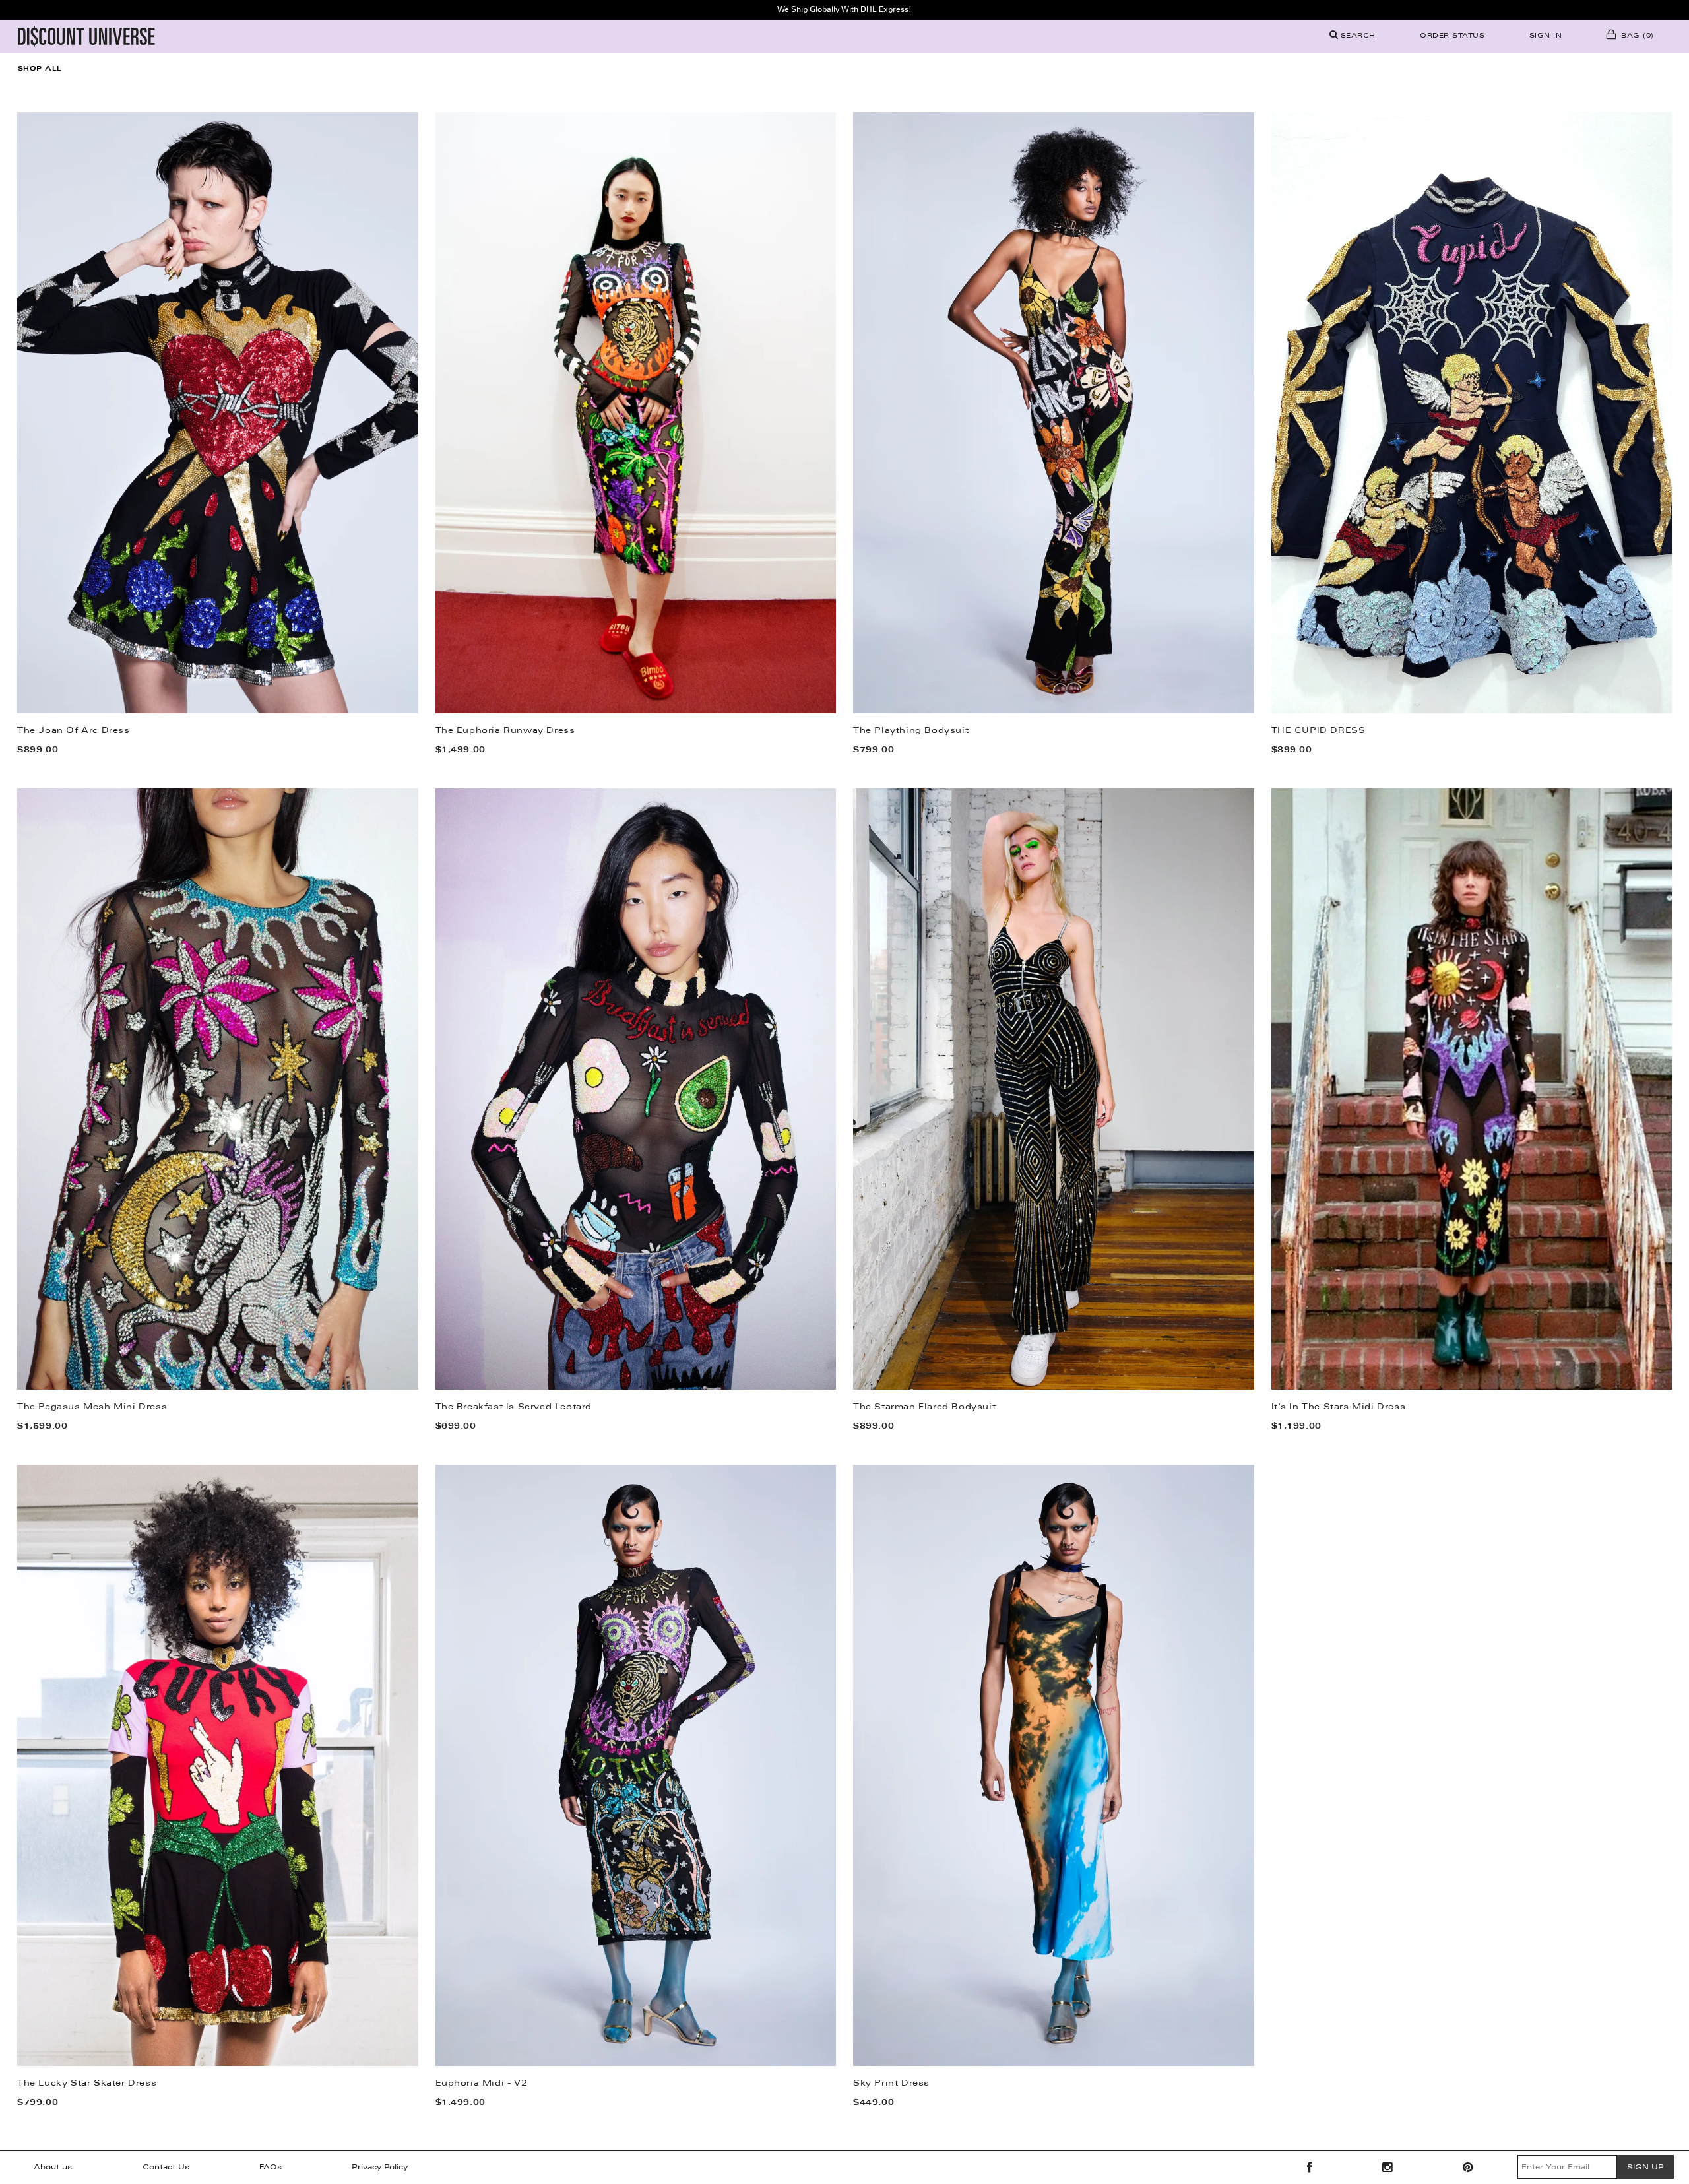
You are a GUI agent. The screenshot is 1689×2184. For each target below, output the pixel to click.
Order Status (1452, 36)
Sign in (1546, 36)
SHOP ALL (40, 69)
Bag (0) (1636, 36)
